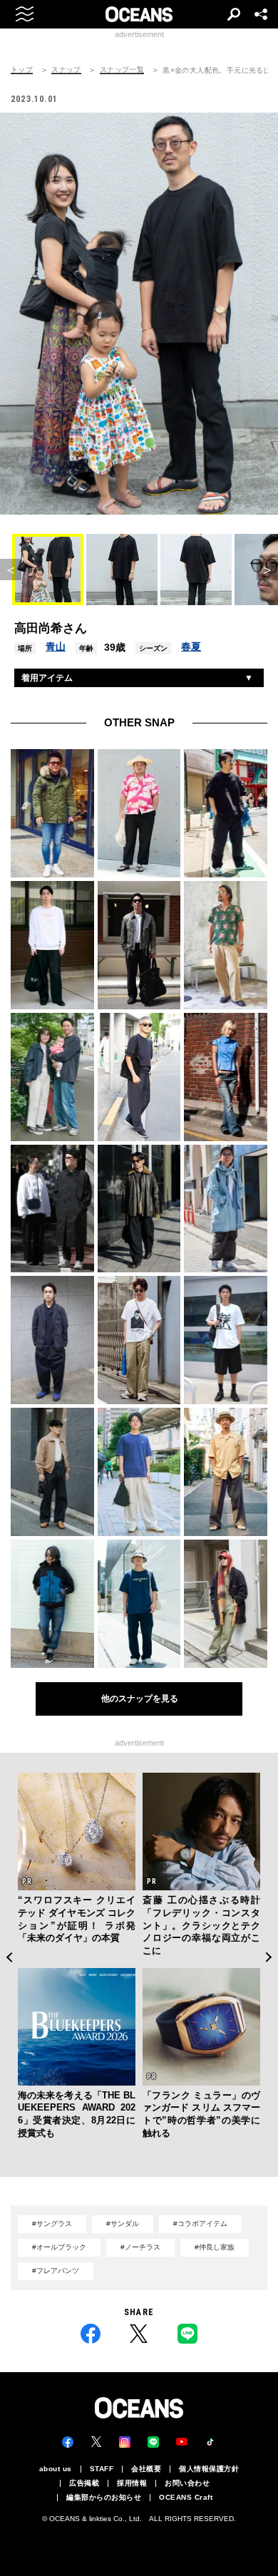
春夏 (191, 646)
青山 (56, 646)
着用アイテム (47, 678)
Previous (9, 1957)
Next (269, 1957)
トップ (22, 70)
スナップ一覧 (122, 70)
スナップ (66, 70)
